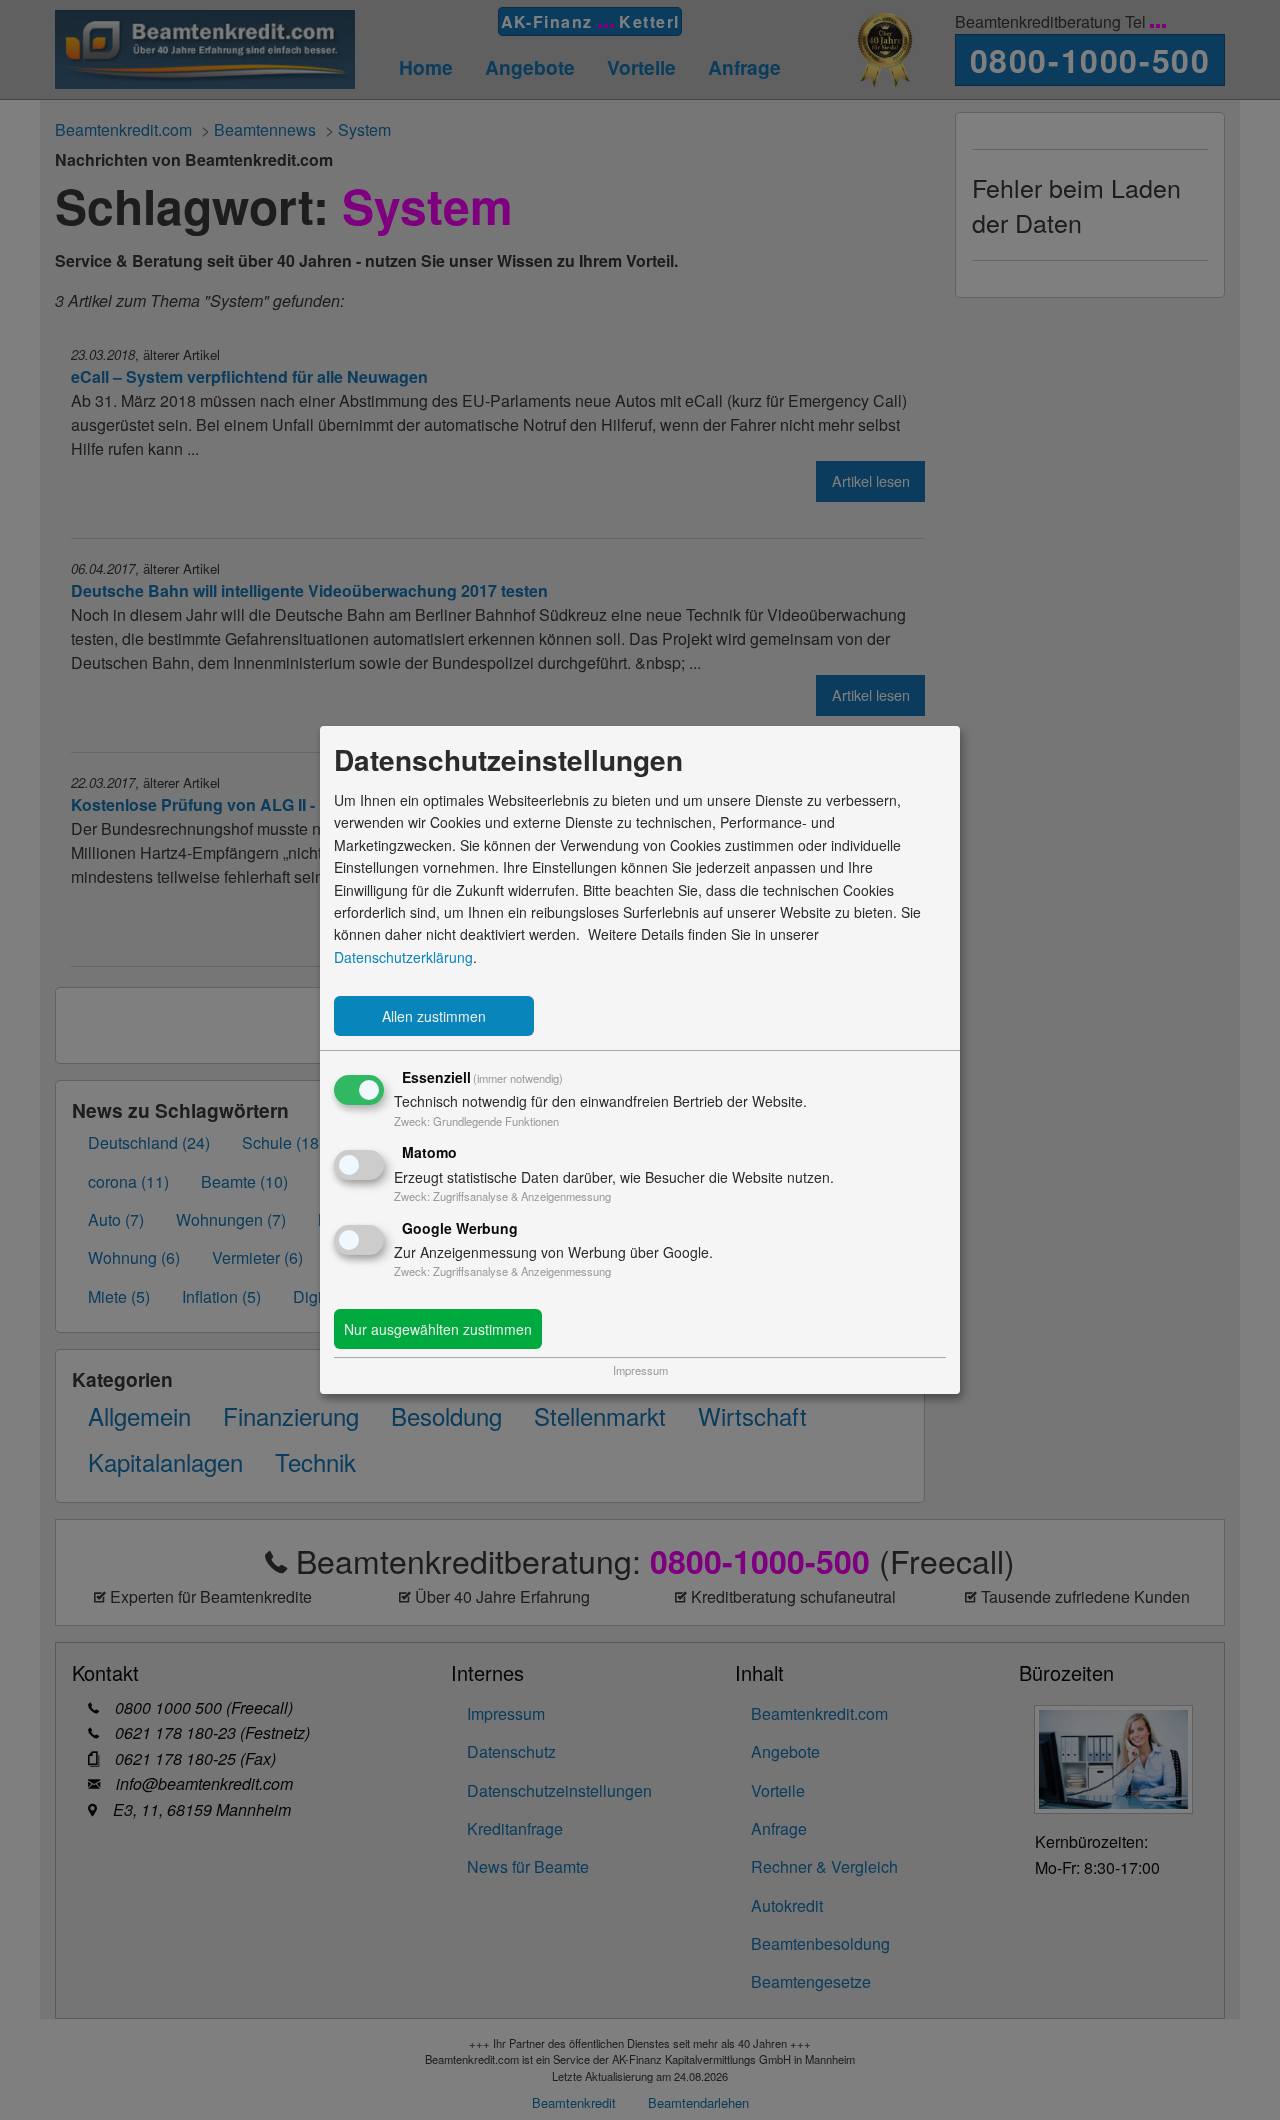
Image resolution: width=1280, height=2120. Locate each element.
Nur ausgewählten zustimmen (438, 1329)
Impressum (640, 1370)
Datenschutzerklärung (403, 957)
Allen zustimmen (434, 1016)
